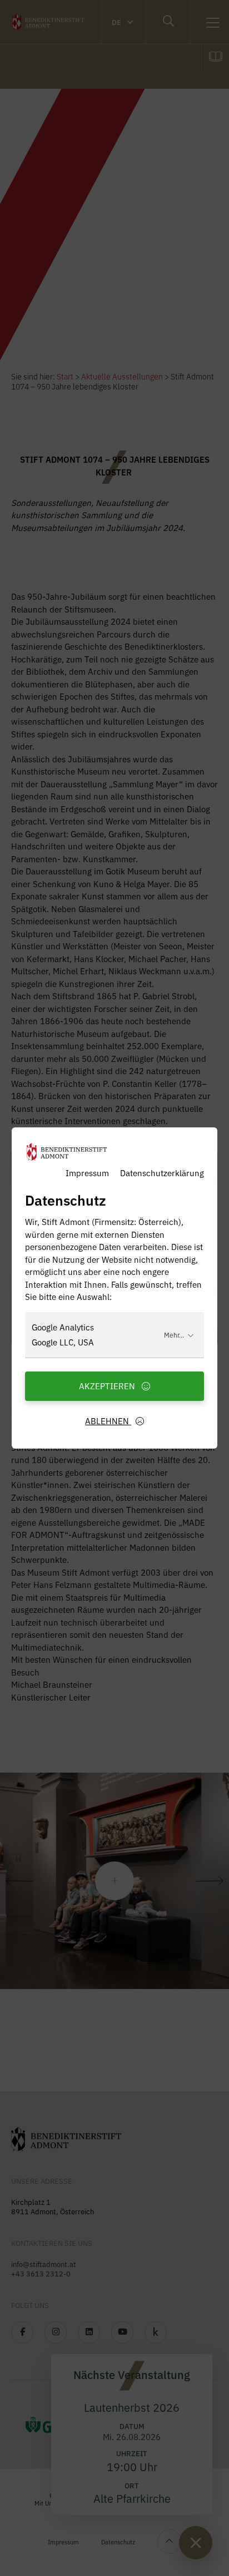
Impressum (87, 1173)
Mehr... (174, 1335)
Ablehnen (108, 1421)
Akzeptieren (108, 1386)
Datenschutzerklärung (162, 1173)
